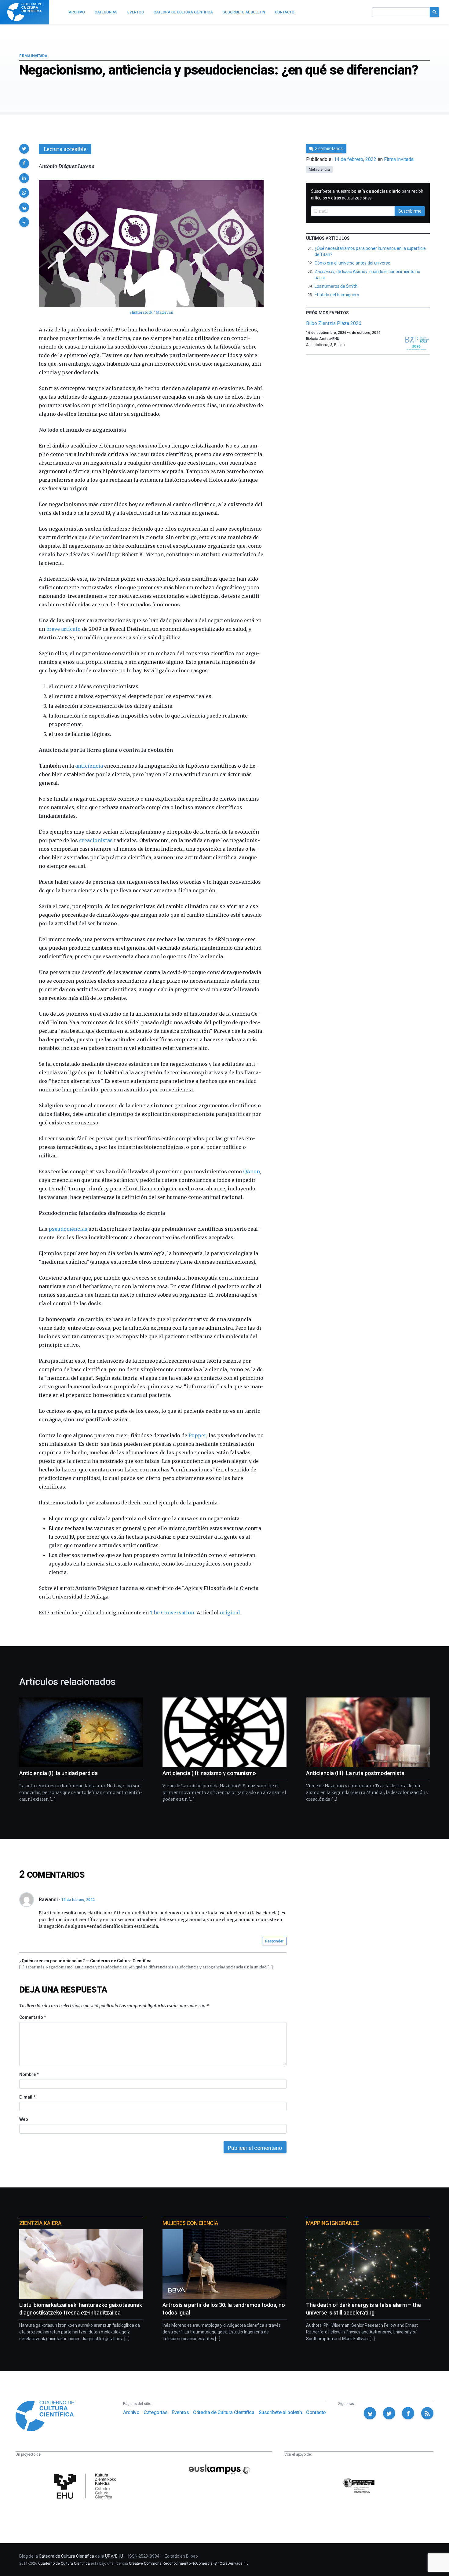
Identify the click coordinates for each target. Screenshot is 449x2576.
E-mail (27, 2097)
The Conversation (172, 1613)
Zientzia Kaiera (40, 2223)
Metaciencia (319, 170)
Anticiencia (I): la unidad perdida (58, 1773)
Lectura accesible (65, 149)
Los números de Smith (336, 286)
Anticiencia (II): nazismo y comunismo (209, 1773)
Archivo (131, 2412)
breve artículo (64, 629)
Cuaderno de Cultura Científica (64, 2563)
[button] (24, 149)
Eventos (180, 2412)
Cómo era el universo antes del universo (352, 263)
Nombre (29, 2074)
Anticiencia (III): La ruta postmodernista (355, 1773)
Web (24, 2119)
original (230, 1613)
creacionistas (96, 840)
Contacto (316, 2412)
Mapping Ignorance (332, 2223)
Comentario (33, 2017)
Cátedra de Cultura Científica (224, 2412)
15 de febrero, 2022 (78, 1900)
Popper (197, 1435)
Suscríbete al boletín (280, 2412)
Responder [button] (274, 1941)
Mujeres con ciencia (190, 2223)
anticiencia (89, 766)
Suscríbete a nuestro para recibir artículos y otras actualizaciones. (367, 195)
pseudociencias (68, 1229)
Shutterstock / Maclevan (151, 312)
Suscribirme (410, 211)
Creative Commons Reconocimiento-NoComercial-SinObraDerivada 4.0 (189, 2563)
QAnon (252, 1171)
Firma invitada (33, 56)
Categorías (155, 2412)
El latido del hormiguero (337, 295)
